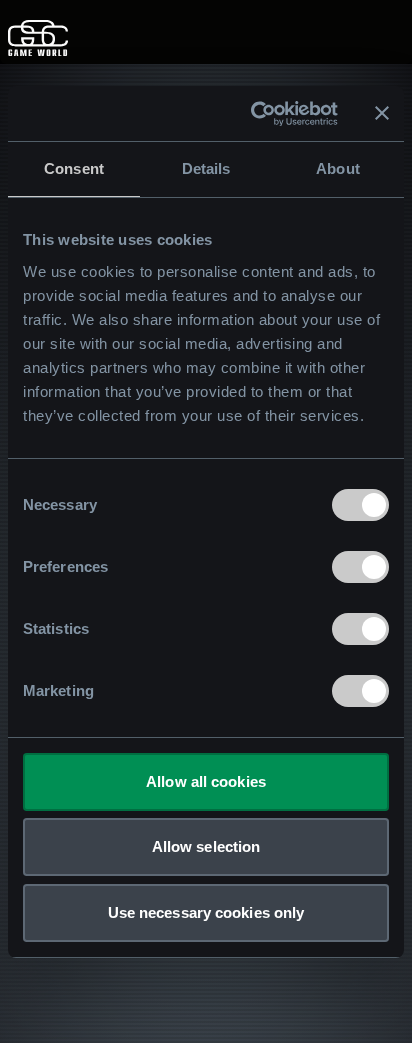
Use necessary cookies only (206, 912)
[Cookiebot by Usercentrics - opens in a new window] (255, 114)
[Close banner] (382, 113)
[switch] (360, 567)
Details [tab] (206, 168)
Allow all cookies (206, 781)
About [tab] (338, 168)
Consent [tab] (74, 168)
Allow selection (206, 846)
